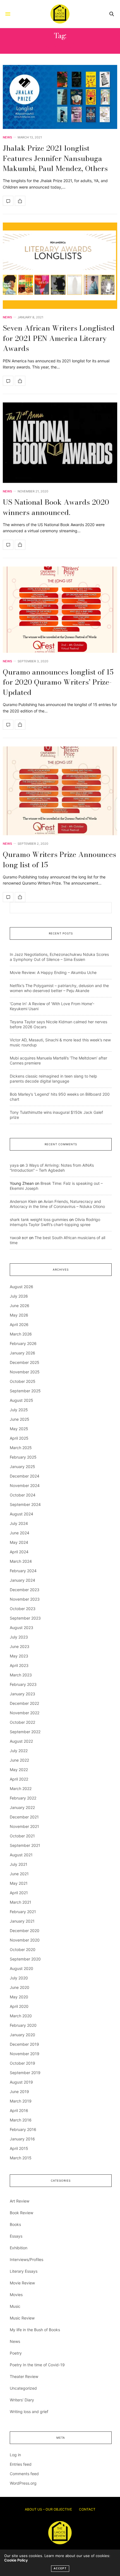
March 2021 (21, 1902)
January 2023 (22, 1694)
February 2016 (23, 2129)
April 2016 (19, 2110)
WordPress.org (23, 2483)
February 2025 (23, 1457)
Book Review (21, 2213)
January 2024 (22, 1580)
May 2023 (19, 1656)
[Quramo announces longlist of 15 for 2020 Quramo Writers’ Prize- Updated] (60, 610)
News (7, 137)
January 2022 (22, 1807)
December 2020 (25, 1931)
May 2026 (19, 1315)
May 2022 (19, 1770)
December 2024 (25, 1476)
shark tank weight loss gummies (39, 1219)
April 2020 (19, 2006)
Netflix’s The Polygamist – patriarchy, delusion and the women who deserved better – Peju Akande (59, 988)
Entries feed (21, 2464)
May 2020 (19, 1997)
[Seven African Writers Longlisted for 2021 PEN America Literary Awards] (60, 266)
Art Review (20, 2201)
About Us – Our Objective (48, 2509)
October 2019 (22, 2063)
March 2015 (21, 2158)
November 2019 (25, 2054)
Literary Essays (24, 2271)
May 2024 (19, 1542)
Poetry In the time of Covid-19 (37, 2365)
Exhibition (19, 2248)
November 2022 (25, 1713)
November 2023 (25, 1599)
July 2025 (19, 1410)
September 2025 (25, 1391)
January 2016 (22, 2139)
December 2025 (25, 1362)
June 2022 (19, 1760)
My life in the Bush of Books (35, 2330)
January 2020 (22, 2035)
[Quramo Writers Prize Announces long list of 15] (60, 791)
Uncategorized (23, 2388)
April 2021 (19, 1893)
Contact (87, 2509)
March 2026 (21, 1334)
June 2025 (20, 1419)
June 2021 (19, 1874)
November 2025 (25, 1372)
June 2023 (20, 1646)
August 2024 (21, 1514)
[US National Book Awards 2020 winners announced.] (60, 443)
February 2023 (23, 1684)
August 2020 (21, 1968)
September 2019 (25, 2073)
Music (15, 2306)
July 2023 (19, 1637)
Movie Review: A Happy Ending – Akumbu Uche (53, 972)
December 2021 (24, 1817)
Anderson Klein (23, 1201)
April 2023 (19, 1665)
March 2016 (21, 2120)
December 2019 (24, 2044)
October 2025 (23, 1381)
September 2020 (25, 1959)
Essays (16, 2236)
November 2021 (24, 1826)
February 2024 (23, 1571)
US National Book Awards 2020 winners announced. (56, 507)
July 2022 (19, 1751)
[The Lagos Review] (60, 14)
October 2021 (22, 1836)
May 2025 (19, 1429)
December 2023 (25, 1590)
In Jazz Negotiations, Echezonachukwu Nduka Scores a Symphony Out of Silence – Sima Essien (59, 957)
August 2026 (21, 1287)
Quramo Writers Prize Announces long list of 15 (59, 859)
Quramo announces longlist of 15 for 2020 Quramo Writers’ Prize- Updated (58, 682)
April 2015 (19, 2148)
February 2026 (23, 1343)
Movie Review (22, 2283)
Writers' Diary (22, 2400)
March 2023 (21, 1675)
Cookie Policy (16, 2560)
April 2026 (19, 1324)
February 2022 (23, 1798)
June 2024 (20, 1533)
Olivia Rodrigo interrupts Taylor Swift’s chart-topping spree (55, 1222)
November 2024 (25, 1485)
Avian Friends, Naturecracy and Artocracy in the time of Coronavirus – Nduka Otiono (57, 1204)
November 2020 (25, 1940)
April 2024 (19, 1552)
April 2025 (19, 1438)
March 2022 (21, 1788)
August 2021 (21, 1855)
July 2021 (19, 1864)
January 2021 (22, 1921)
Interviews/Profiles (27, 2259)
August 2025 (21, 1400)
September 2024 (25, 1504)
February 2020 (23, 2025)
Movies (16, 2295)
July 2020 (19, 1978)
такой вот (19, 1238)
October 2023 (23, 1609)
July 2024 (19, 1523)
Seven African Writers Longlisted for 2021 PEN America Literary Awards (59, 338)
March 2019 (21, 2101)
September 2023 (25, 1618)
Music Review (22, 2318)
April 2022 (19, 1779)
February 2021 (23, 1912)
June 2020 (20, 1987)
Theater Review (24, 2376)
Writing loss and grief (29, 2412)
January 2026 (22, 1353)
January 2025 (22, 1467)
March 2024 (21, 1561)
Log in (15, 2455)
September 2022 (25, 1732)
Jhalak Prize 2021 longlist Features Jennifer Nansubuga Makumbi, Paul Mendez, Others (55, 158)
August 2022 (21, 1741)
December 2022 (24, 1703)
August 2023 (21, 1628)
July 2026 (19, 1296)
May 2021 (19, 1883)
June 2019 (19, 2092)
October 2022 (22, 1722)
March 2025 (21, 1448)
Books (15, 2224)
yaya (14, 1165)
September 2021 (25, 1845)
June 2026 (20, 1306)
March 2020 (21, 2016)
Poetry (16, 2353)
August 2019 (21, 2082)
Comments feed (24, 2474)
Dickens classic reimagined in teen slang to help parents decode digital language (53, 1079)
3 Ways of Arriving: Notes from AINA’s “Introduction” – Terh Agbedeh (52, 1168)
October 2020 (23, 1949)
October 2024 (23, 1495)
